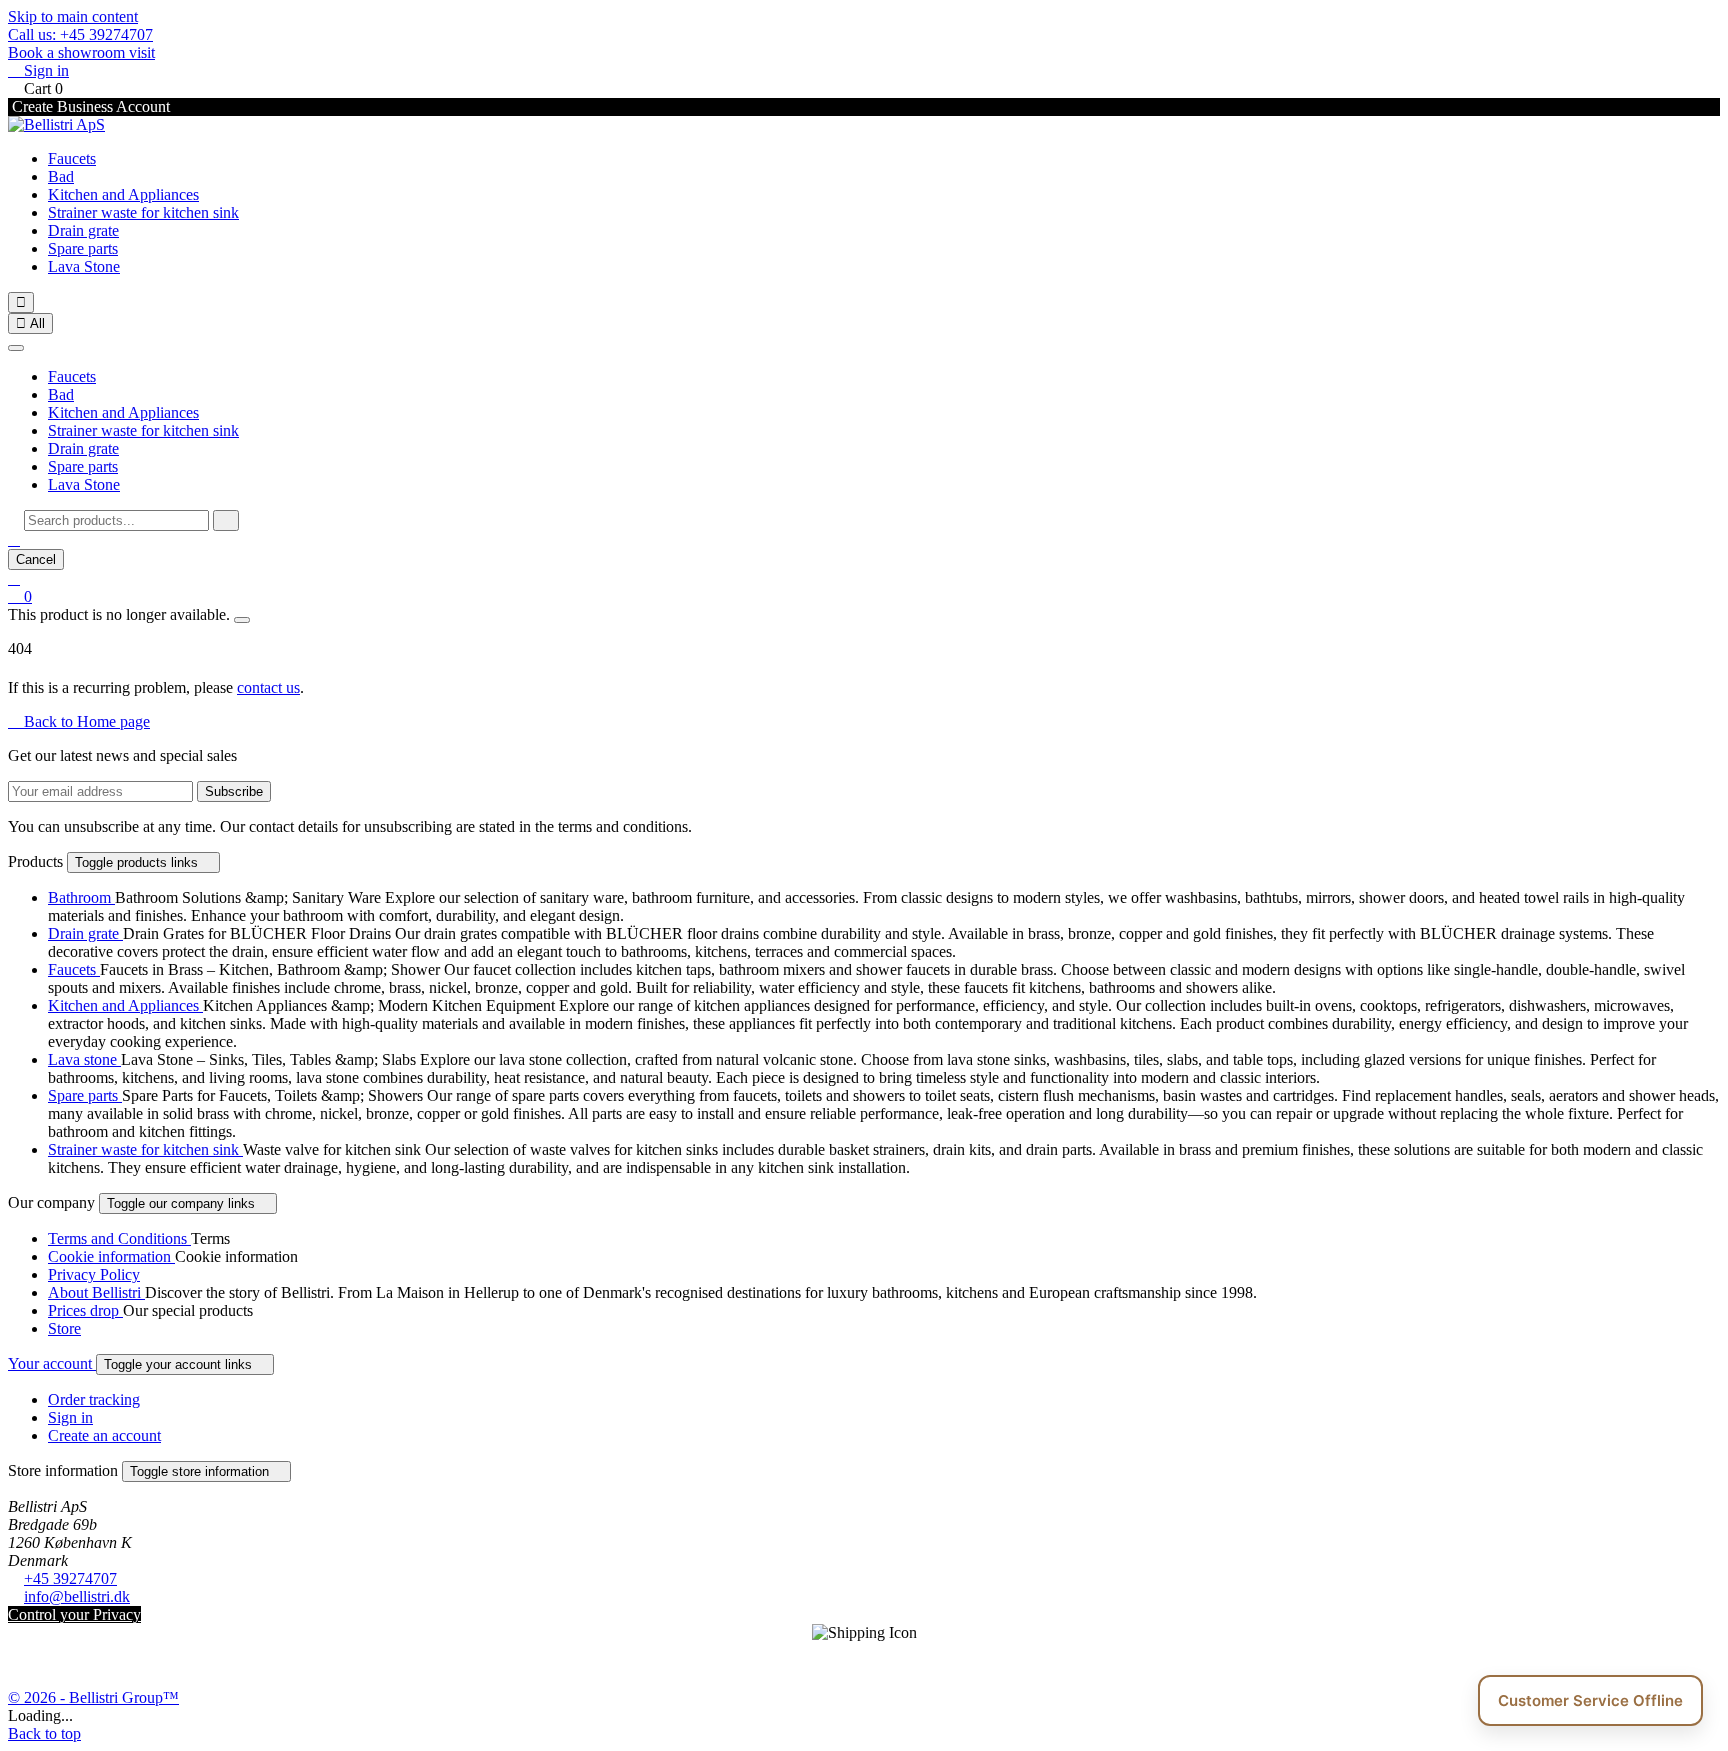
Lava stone (84, 1059)
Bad (61, 176)
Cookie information (111, 1256)
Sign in (70, 1417)
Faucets (72, 158)
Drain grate (83, 230)
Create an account (104, 1435)
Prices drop (85, 1310)
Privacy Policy (94, 1274)
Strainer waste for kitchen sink (143, 212)
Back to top (44, 1733)
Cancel (36, 559)
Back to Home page (79, 721)
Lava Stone (84, 266)
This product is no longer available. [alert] (121, 614)
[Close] (16, 348)
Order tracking (94, 1399)
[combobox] (116, 520)
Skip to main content (73, 16)
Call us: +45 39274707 (80, 34)
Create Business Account (89, 106)
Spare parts (83, 248)
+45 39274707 (70, 1578)
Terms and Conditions (119, 1238)
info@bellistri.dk (77, 1596)
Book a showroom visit (81, 52)
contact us (268, 687)
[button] (14, 539)
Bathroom (81, 897)
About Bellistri (96, 1292)
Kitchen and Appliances (123, 194)
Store (64, 1328)
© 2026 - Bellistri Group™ (93, 1697)
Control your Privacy (74, 1614)
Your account (52, 1363)
